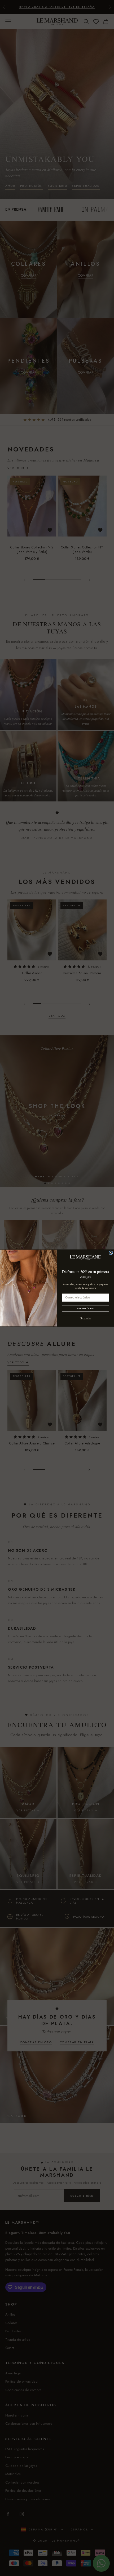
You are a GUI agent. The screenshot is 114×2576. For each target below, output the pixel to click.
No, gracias (85, 1318)
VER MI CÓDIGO (85, 1309)
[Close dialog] (111, 1253)
